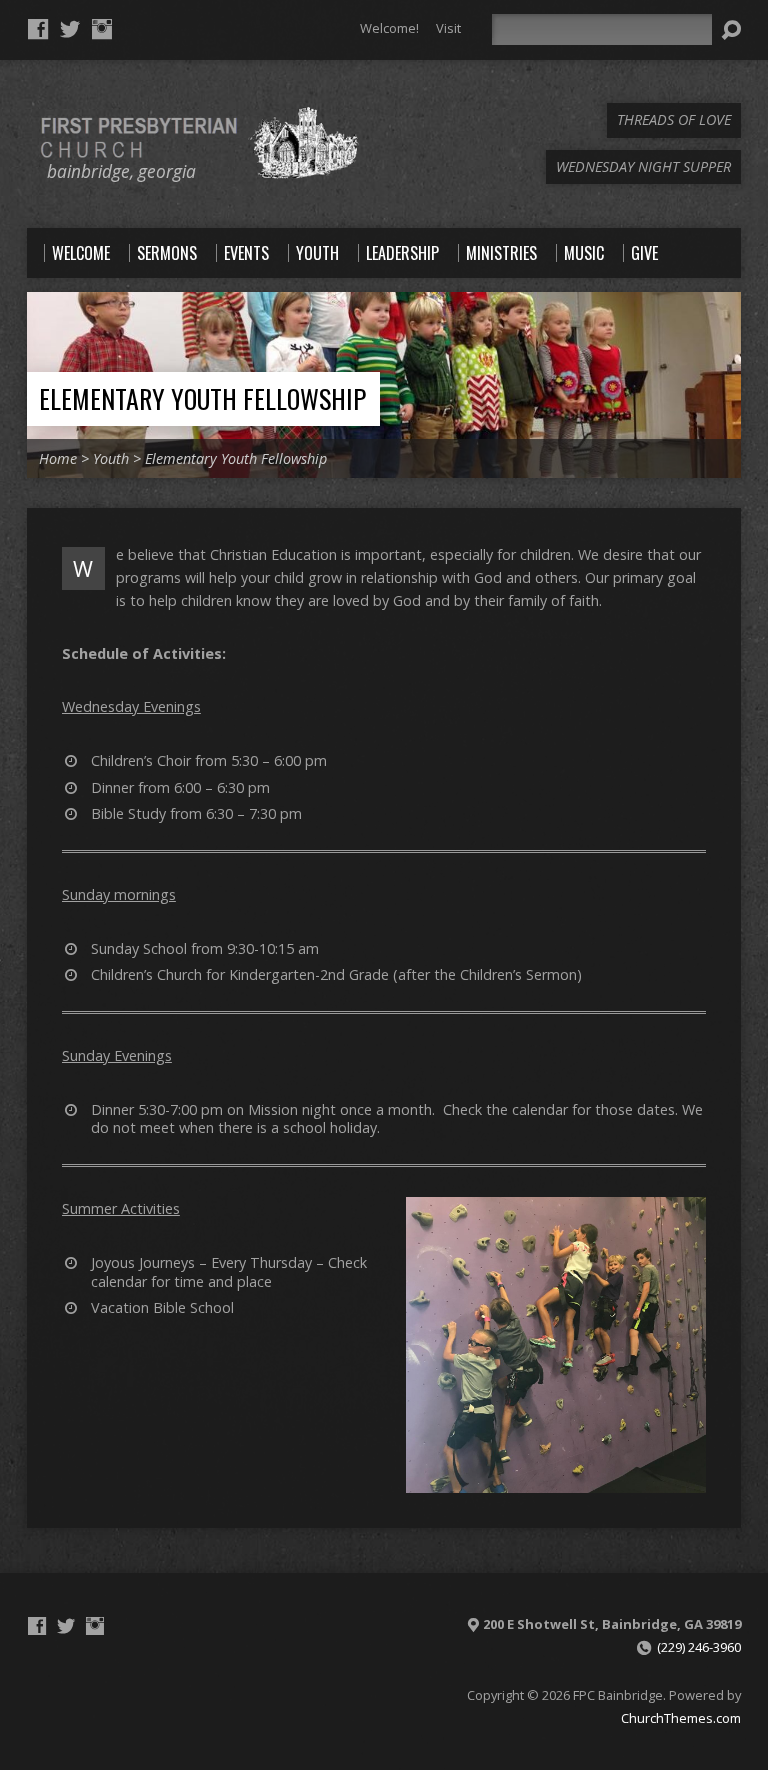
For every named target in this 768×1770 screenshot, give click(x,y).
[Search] (731, 30)
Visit (448, 28)
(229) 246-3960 (699, 1647)
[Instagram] (102, 29)
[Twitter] (70, 29)
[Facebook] (38, 29)
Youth (111, 458)
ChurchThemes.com (681, 1718)
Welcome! (389, 28)
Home (58, 458)
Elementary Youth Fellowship (202, 398)
